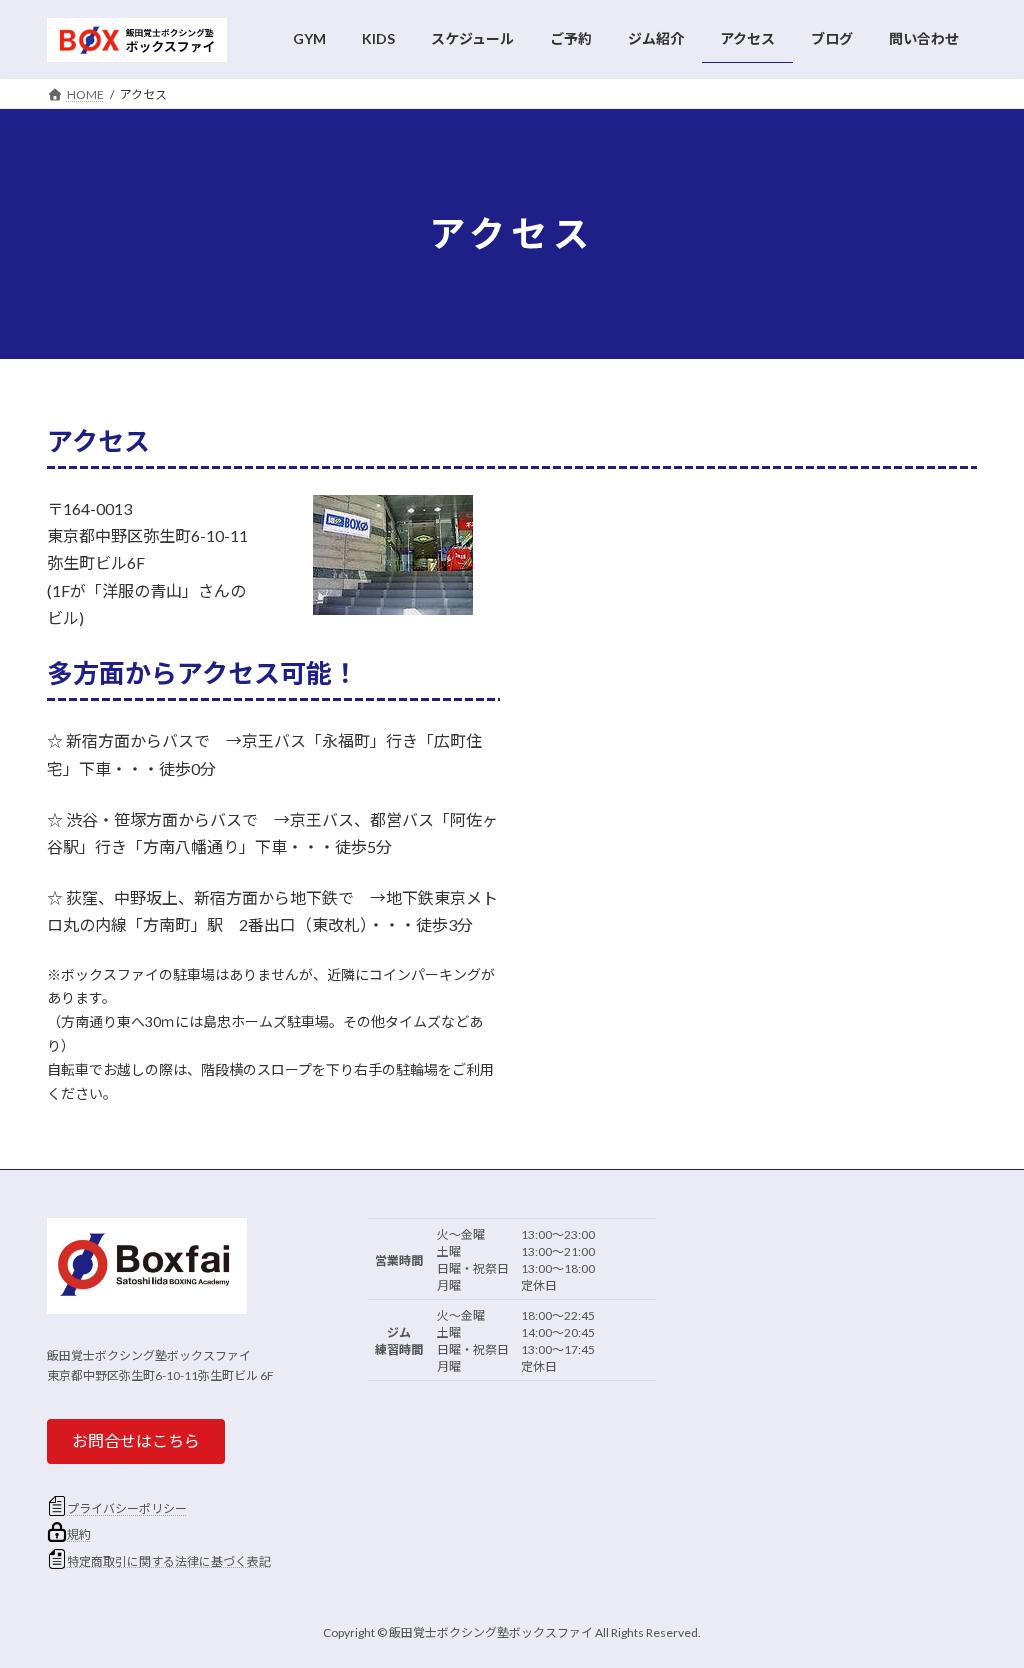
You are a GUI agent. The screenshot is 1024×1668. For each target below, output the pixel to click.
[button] (136, 1441)
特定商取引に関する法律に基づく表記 (169, 1561)
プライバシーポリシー (127, 1508)
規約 (79, 1534)
